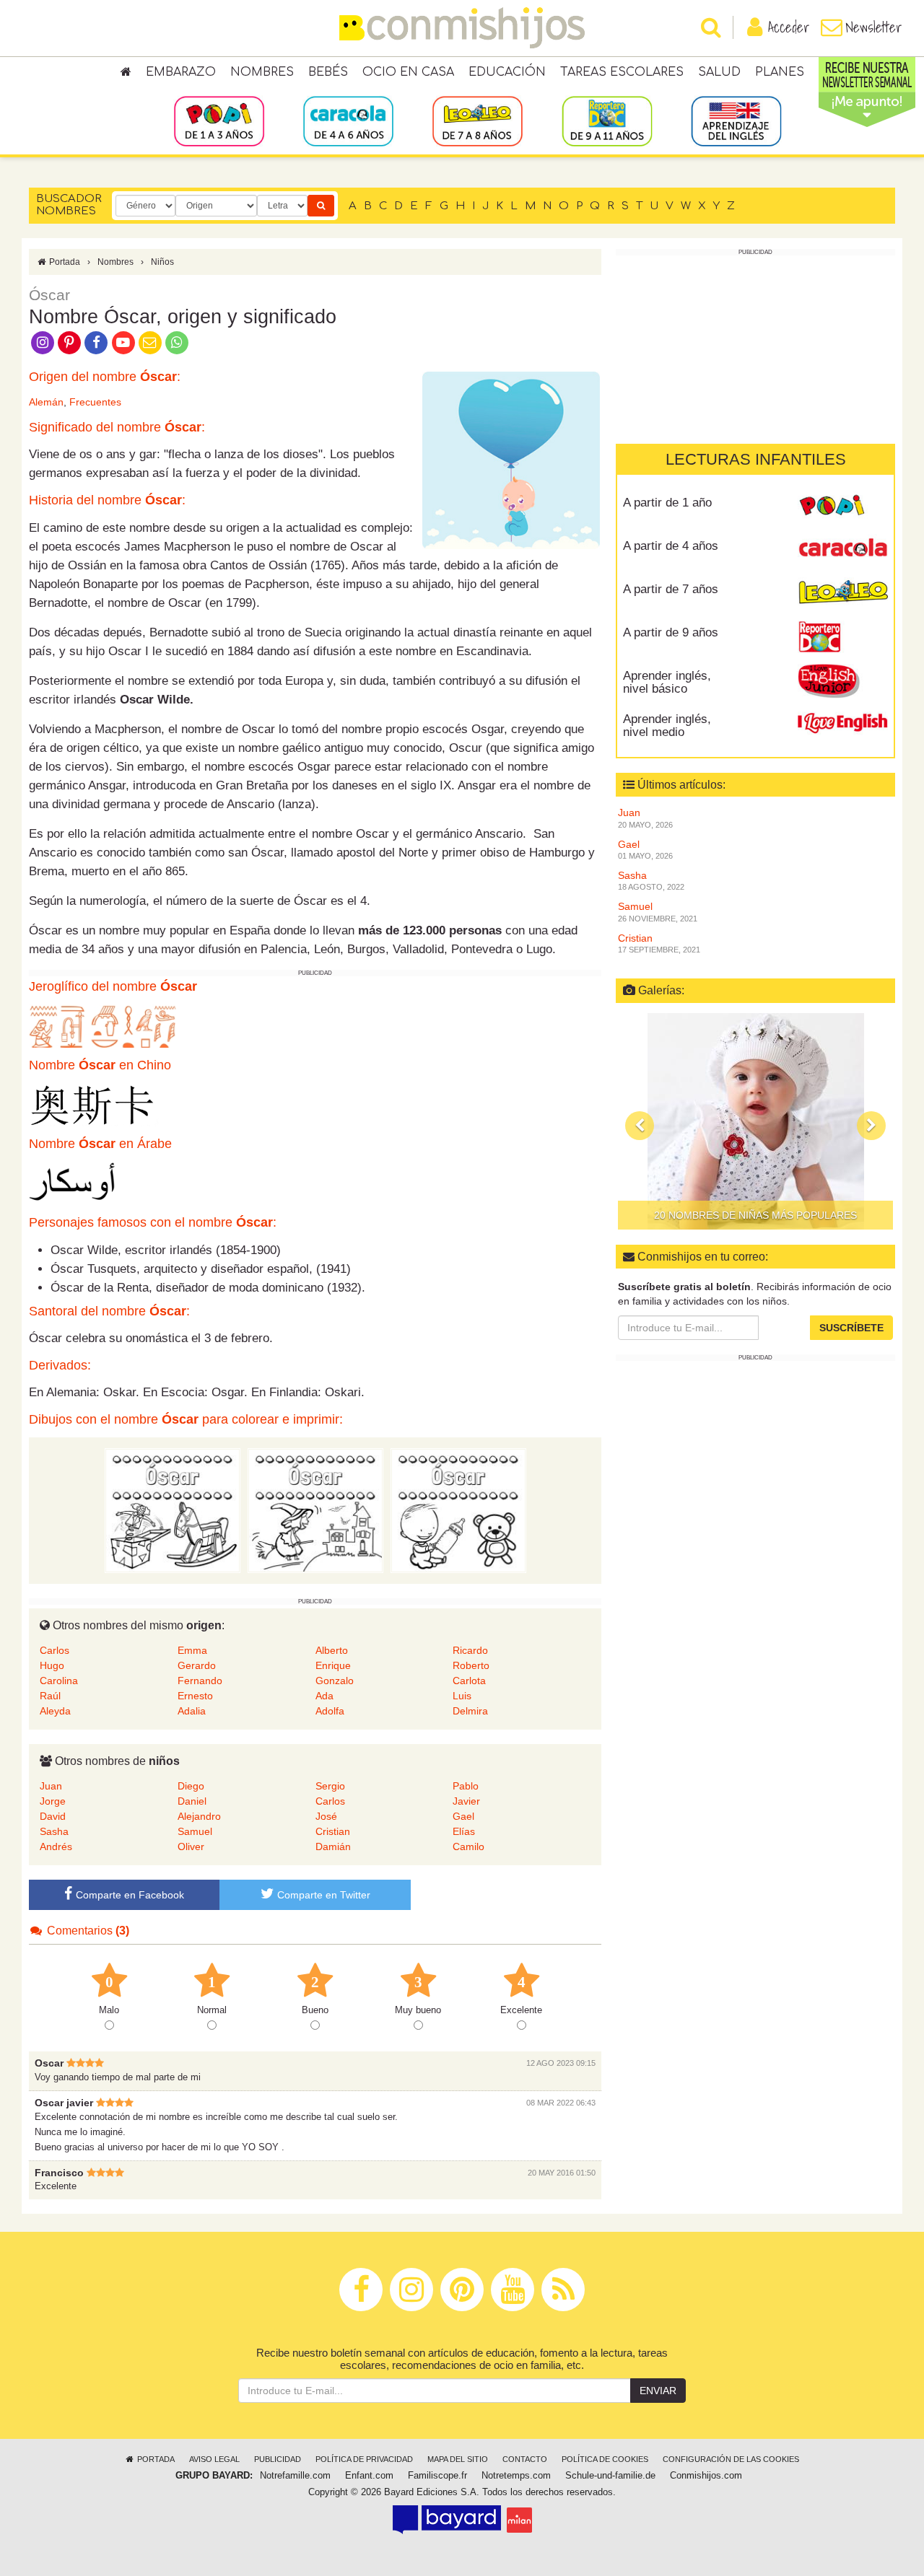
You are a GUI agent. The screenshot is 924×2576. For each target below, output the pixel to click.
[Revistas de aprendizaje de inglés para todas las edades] (736, 121)
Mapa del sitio (458, 2459)
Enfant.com (369, 2476)
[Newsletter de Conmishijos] (150, 341)
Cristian (333, 1831)
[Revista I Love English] (843, 724)
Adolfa (330, 1711)
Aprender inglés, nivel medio (667, 725)
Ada (324, 1696)
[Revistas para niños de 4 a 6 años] (348, 121)
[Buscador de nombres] (321, 206)
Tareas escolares (622, 72)
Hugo (52, 1665)
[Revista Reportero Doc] (843, 637)
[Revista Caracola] (843, 551)
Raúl (50, 1696)
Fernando (200, 1681)
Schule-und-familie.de (610, 2476)
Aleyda (55, 1711)
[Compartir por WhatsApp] (177, 341)
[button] (640, 1125)
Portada (64, 262)
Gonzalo (335, 1681)
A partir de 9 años (671, 632)
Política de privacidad (364, 2459)
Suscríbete (851, 1328)
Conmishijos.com (706, 2476)
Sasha (54, 1831)
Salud (719, 72)
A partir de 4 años (671, 545)
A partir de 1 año (667, 502)
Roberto (471, 1665)
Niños (162, 262)
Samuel (195, 1831)
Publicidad (278, 2459)
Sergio (330, 1786)
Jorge (53, 1801)
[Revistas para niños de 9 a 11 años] (607, 121)
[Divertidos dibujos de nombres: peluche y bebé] (458, 1510)
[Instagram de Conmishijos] (42, 341)
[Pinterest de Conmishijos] (69, 341)
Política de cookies (605, 2459)
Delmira (470, 1711)
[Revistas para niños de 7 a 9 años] (478, 121)
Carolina (59, 1681)
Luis (462, 1696)
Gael (463, 1816)
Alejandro (199, 1816)
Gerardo (197, 1665)
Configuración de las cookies (731, 2459)
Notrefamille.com (295, 2476)
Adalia (192, 1711)
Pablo (466, 1786)
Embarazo (181, 72)
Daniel (192, 1801)
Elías (464, 1831)
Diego (191, 1786)
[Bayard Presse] (447, 2520)
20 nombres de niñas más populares (755, 1215)
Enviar (658, 2391)
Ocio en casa (408, 72)
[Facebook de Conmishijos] (96, 341)
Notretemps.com (516, 2476)
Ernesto (195, 1696)
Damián (333, 1846)
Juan (51, 1786)
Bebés (328, 72)
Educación (507, 72)
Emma (192, 1650)
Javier (466, 1801)
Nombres (262, 72)
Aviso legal (214, 2459)
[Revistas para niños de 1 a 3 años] (219, 121)
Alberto (332, 1650)
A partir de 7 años (671, 588)
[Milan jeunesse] (519, 2520)
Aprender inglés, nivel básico (667, 682)
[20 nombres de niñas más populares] (755, 1121)
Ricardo (470, 1650)
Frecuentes (95, 402)
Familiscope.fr (437, 2476)
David (53, 1816)
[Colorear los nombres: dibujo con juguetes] (173, 1510)
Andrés (56, 1846)
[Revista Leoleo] (843, 594)
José (326, 1816)
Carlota (469, 1681)
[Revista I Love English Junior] (843, 680)
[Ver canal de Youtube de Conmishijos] (123, 341)
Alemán (46, 402)
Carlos (55, 1650)
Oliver (191, 1846)
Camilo (468, 1846)
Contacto (525, 2459)
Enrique (333, 1665)
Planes (780, 72)
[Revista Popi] (843, 507)
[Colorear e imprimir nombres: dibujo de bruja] (315, 1510)
